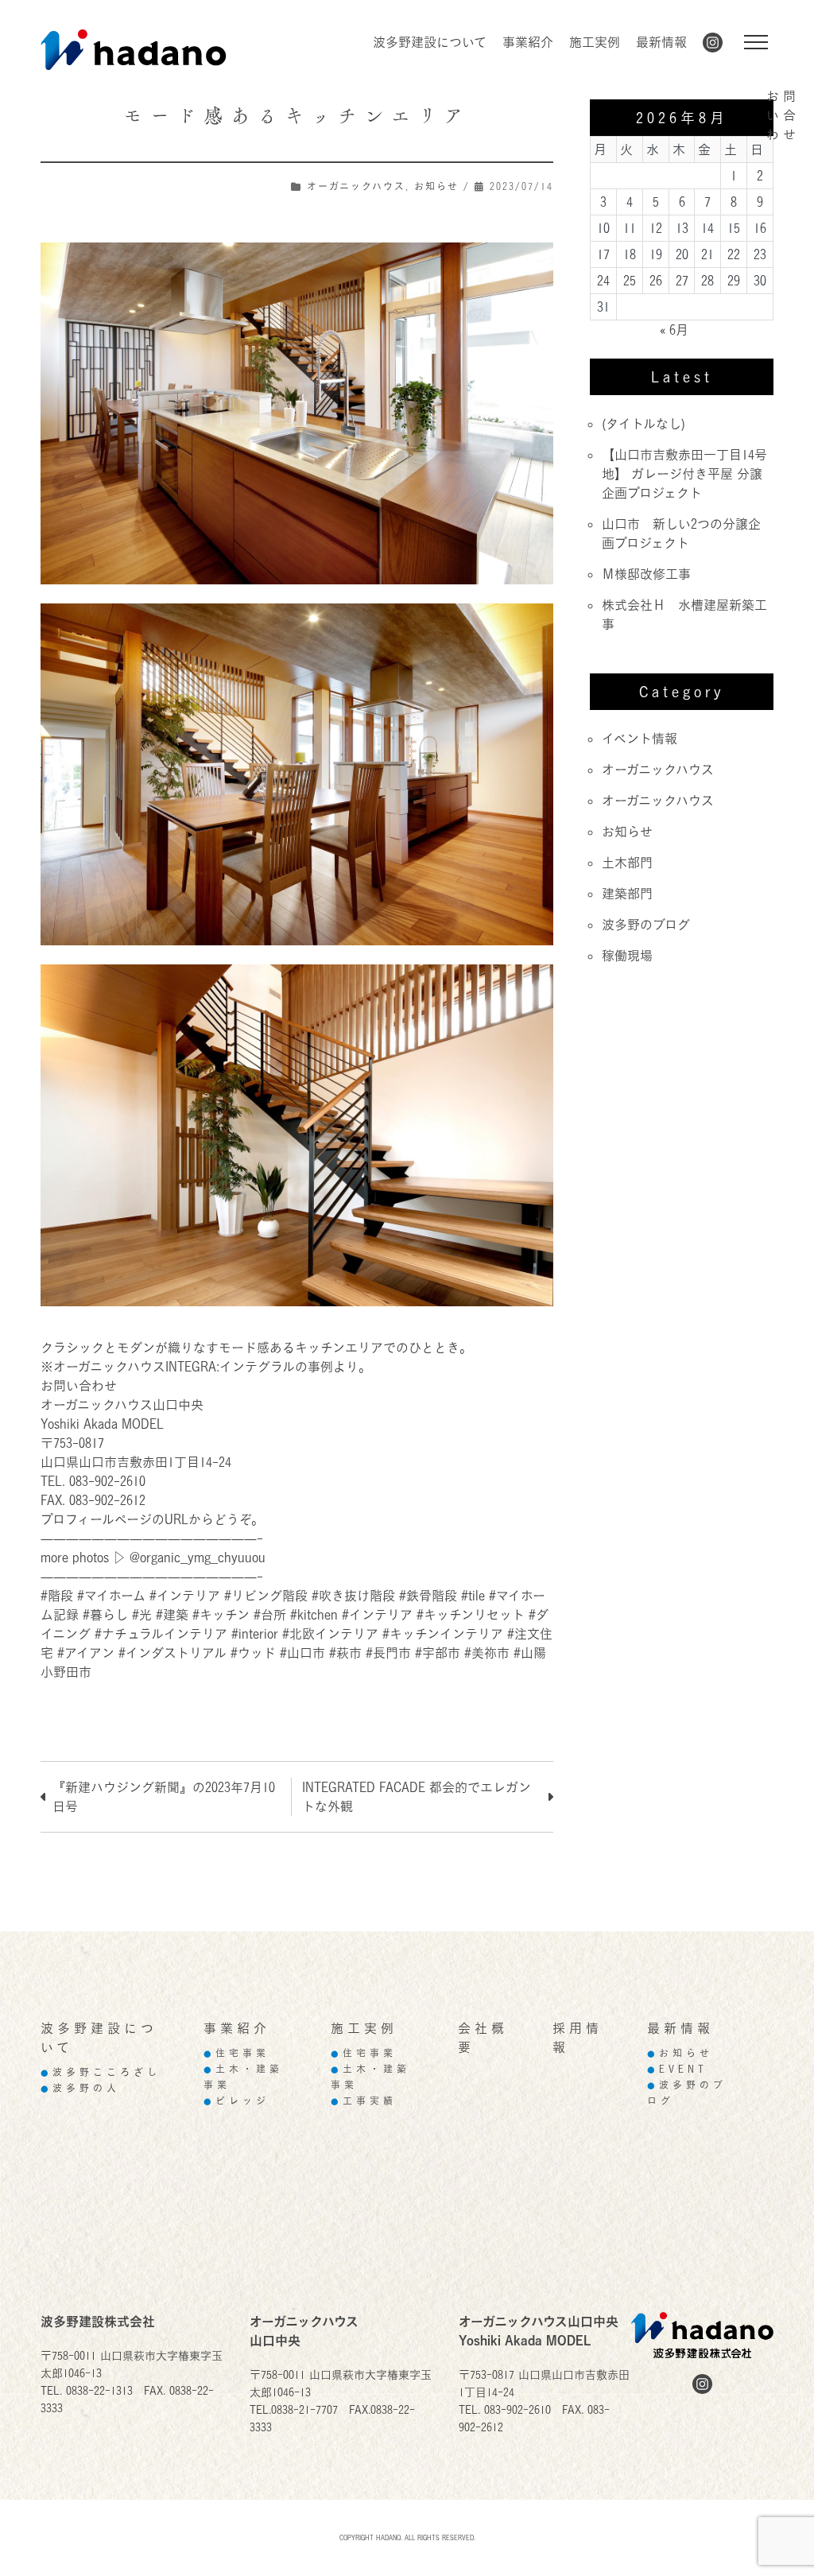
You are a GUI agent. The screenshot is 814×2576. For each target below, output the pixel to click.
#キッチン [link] (221, 1615)
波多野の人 (80, 2088)
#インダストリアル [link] (172, 1653)
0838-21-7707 (304, 2409)
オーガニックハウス (356, 186)
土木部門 (627, 863)
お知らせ (436, 186)
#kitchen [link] (314, 1615)
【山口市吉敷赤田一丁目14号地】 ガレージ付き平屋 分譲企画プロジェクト (684, 474)
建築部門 (627, 894)
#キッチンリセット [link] (471, 1615)
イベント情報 (640, 739)
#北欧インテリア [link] (330, 1634)
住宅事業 (236, 2053)
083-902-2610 (517, 2409)
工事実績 (364, 2101)
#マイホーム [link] (111, 1596)
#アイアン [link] (86, 1653)
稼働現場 (627, 956)
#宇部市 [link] (438, 1653)
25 (630, 281)
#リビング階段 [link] (266, 1596)
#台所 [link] (270, 1615)
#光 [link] (142, 1615)
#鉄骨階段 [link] (428, 1596)
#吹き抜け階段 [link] (353, 1596)
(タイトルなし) (643, 424)
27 (682, 281)
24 (603, 281)
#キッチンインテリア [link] (443, 1634)
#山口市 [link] (302, 1653)
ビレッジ (236, 2101)
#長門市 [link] (388, 1653)
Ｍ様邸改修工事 (646, 574)
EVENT (677, 2069)
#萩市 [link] (345, 1653)
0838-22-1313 (99, 2390)
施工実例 (595, 42)
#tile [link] (473, 1596)
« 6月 (674, 330)
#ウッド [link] (253, 1653)
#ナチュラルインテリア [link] (161, 1634)
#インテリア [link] (185, 1596)
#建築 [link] (172, 1615)
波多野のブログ (646, 925)
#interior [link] (255, 1634)
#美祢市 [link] (487, 1653)
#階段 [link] (57, 1596)
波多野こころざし (101, 2072)
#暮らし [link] (105, 1615)
